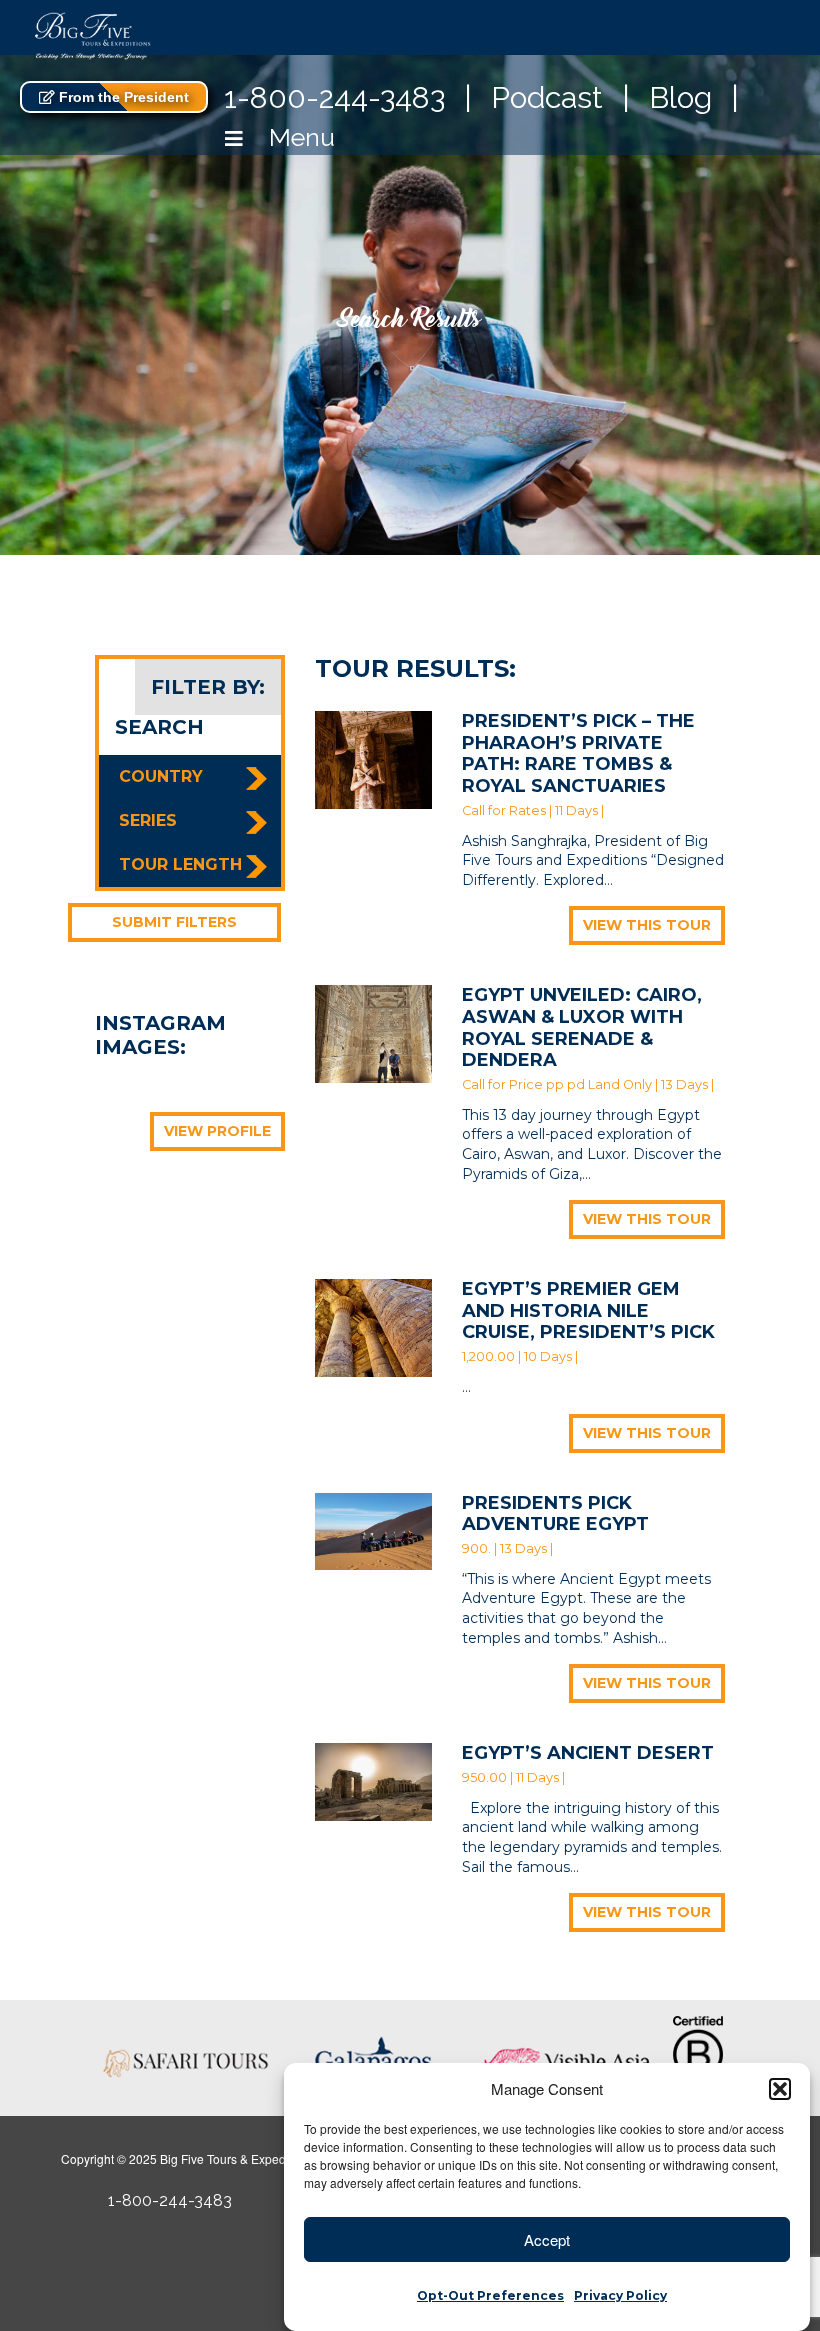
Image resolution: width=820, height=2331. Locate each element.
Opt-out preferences (490, 2295)
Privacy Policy (620, 2295)
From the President (122, 97)
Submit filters (174, 922)
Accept (547, 2239)
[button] (780, 2089)
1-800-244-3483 (334, 97)
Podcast (547, 97)
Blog (680, 97)
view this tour (647, 925)
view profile (217, 1131)
